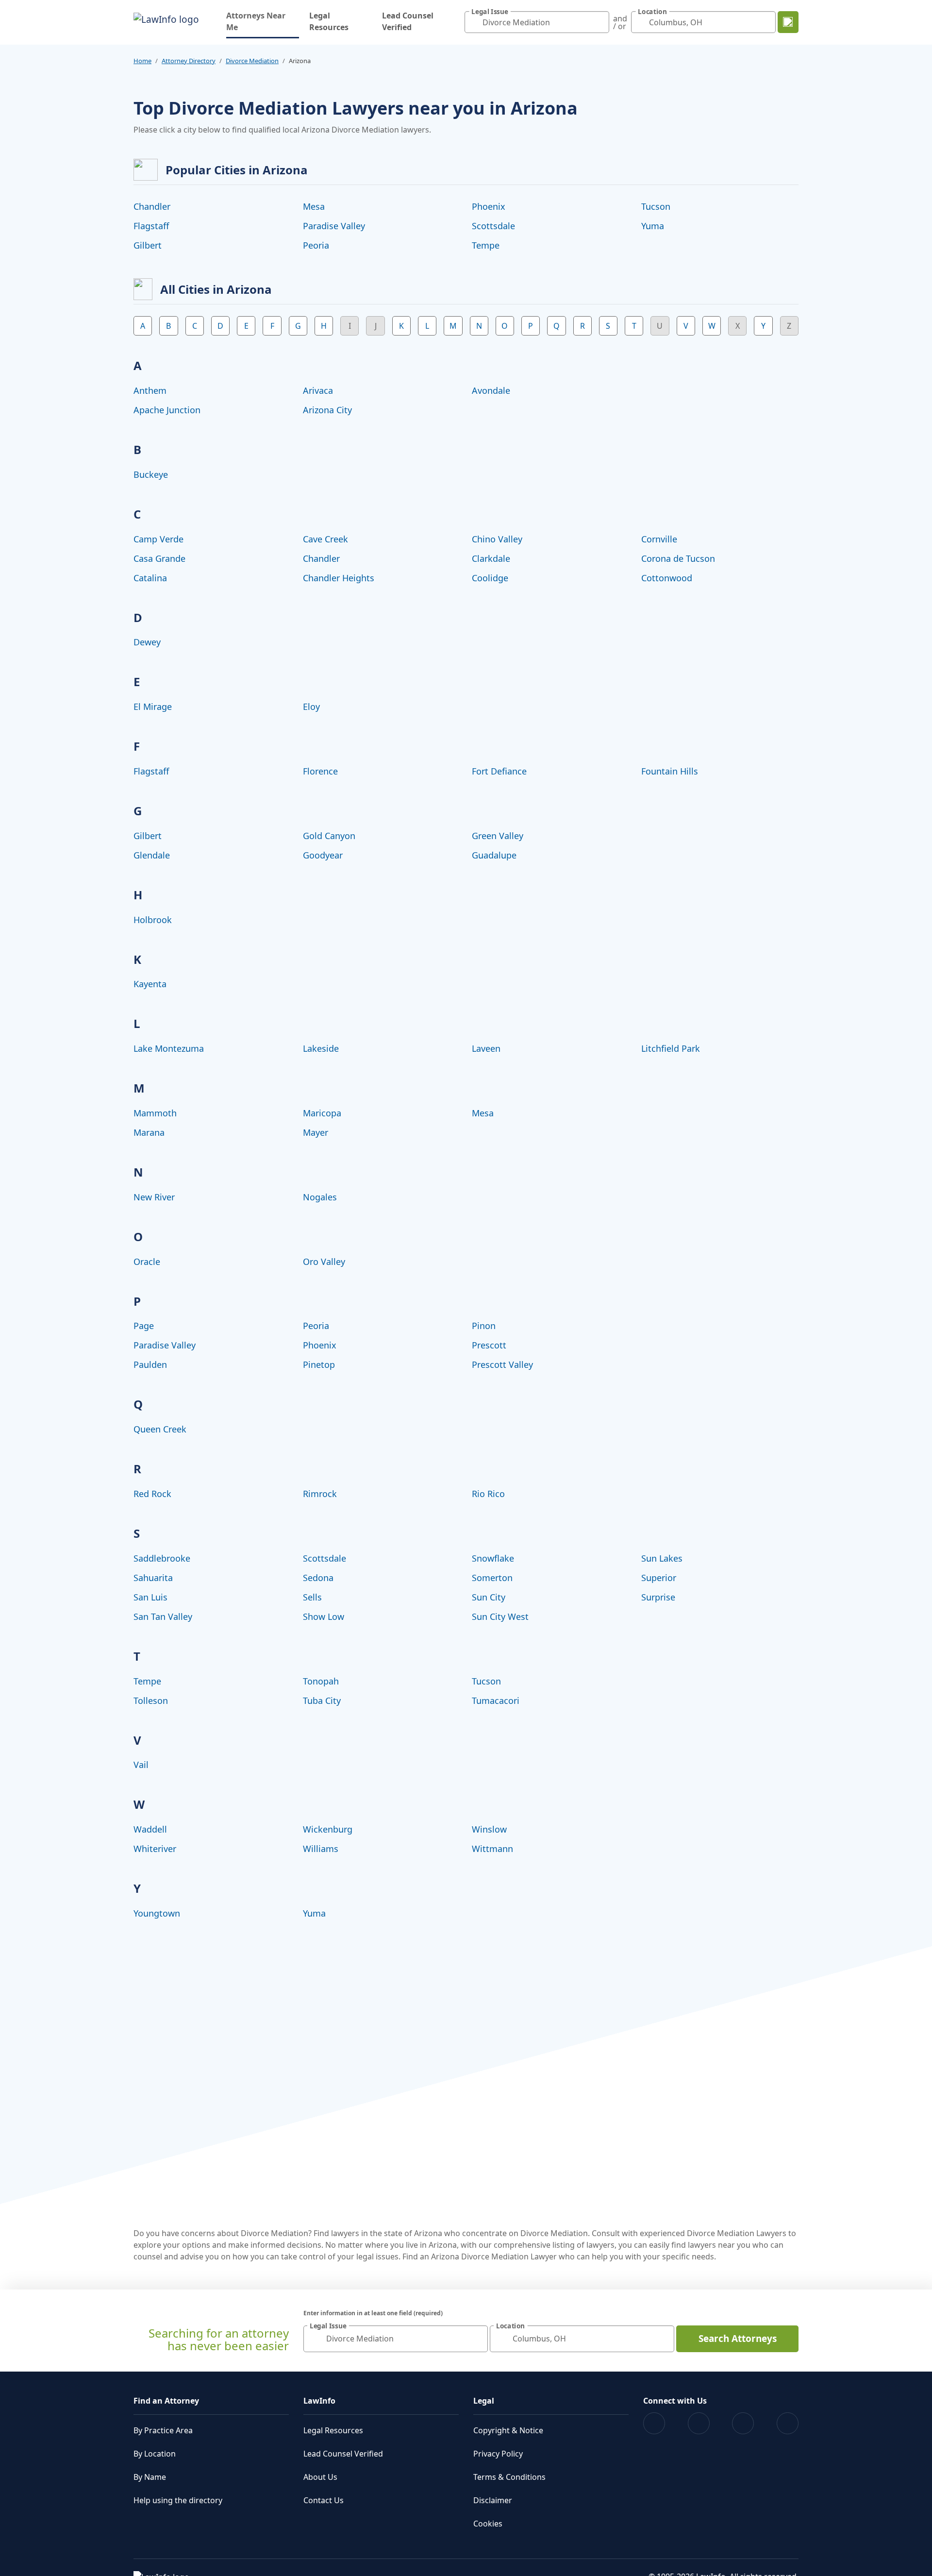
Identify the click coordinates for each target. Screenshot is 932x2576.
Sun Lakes (662, 1558)
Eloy (311, 707)
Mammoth (155, 1113)
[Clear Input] (599, 22)
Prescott (489, 1345)
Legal (484, 2401)
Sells (312, 1597)
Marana (149, 1132)
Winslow (489, 1829)
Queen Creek (160, 1429)
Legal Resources (329, 21)
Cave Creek (325, 539)
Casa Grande (159, 558)
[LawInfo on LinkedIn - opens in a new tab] (788, 2423)
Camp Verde (158, 539)
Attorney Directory (189, 61)
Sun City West (500, 1616)
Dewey (147, 642)
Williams (321, 1849)
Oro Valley (324, 1262)
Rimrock (320, 1494)
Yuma (653, 226)
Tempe (486, 245)
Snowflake (493, 1558)
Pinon (484, 1326)
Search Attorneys (738, 2339)
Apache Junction (167, 410)
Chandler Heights (339, 578)
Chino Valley (497, 539)
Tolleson (151, 1700)
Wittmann (492, 1849)
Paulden (150, 1364)
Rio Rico (488, 1494)
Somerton (492, 1578)
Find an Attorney (166, 2401)
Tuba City (322, 1700)
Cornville (659, 539)
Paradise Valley (334, 226)
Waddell (150, 1829)
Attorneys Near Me (263, 21)
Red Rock (152, 1494)
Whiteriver (155, 1849)
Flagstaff (151, 226)
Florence (320, 771)
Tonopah (321, 1681)
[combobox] (537, 22)
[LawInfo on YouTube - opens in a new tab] (743, 2423)
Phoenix (489, 206)
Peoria (316, 245)
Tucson (656, 206)
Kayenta (150, 984)
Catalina (150, 578)
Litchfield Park (671, 1048)
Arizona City (327, 410)
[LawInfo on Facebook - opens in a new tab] (654, 2423)
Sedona (318, 1578)
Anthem (150, 390)
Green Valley (498, 836)
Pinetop (319, 1364)
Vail (141, 1765)
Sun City (489, 1597)
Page (144, 1326)
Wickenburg (328, 1829)
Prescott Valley (502, 1364)
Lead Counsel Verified (408, 21)
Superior (659, 1578)
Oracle (147, 1262)
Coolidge (490, 578)
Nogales (320, 1197)
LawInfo (319, 2401)
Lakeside (321, 1048)
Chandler (152, 206)
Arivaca (318, 390)
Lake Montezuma (169, 1048)
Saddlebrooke (162, 1558)
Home (142, 61)
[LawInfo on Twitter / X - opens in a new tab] (699, 2423)
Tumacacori (496, 1700)
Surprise (658, 1597)
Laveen (486, 1048)
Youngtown (157, 1913)
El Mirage (153, 707)
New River (154, 1197)
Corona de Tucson (678, 558)
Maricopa (322, 1113)
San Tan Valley (163, 1616)
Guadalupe (494, 855)
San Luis (150, 1597)
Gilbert (148, 245)
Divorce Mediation (252, 61)
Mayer (316, 1132)
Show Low (324, 1616)
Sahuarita (153, 1578)
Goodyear (323, 855)
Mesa (314, 206)
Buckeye (151, 474)
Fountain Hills (670, 771)
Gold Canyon (329, 836)
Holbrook (153, 920)
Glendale (152, 855)
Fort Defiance (499, 771)
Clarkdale (491, 558)
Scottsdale (493, 226)
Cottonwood (667, 578)
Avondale (491, 390)
